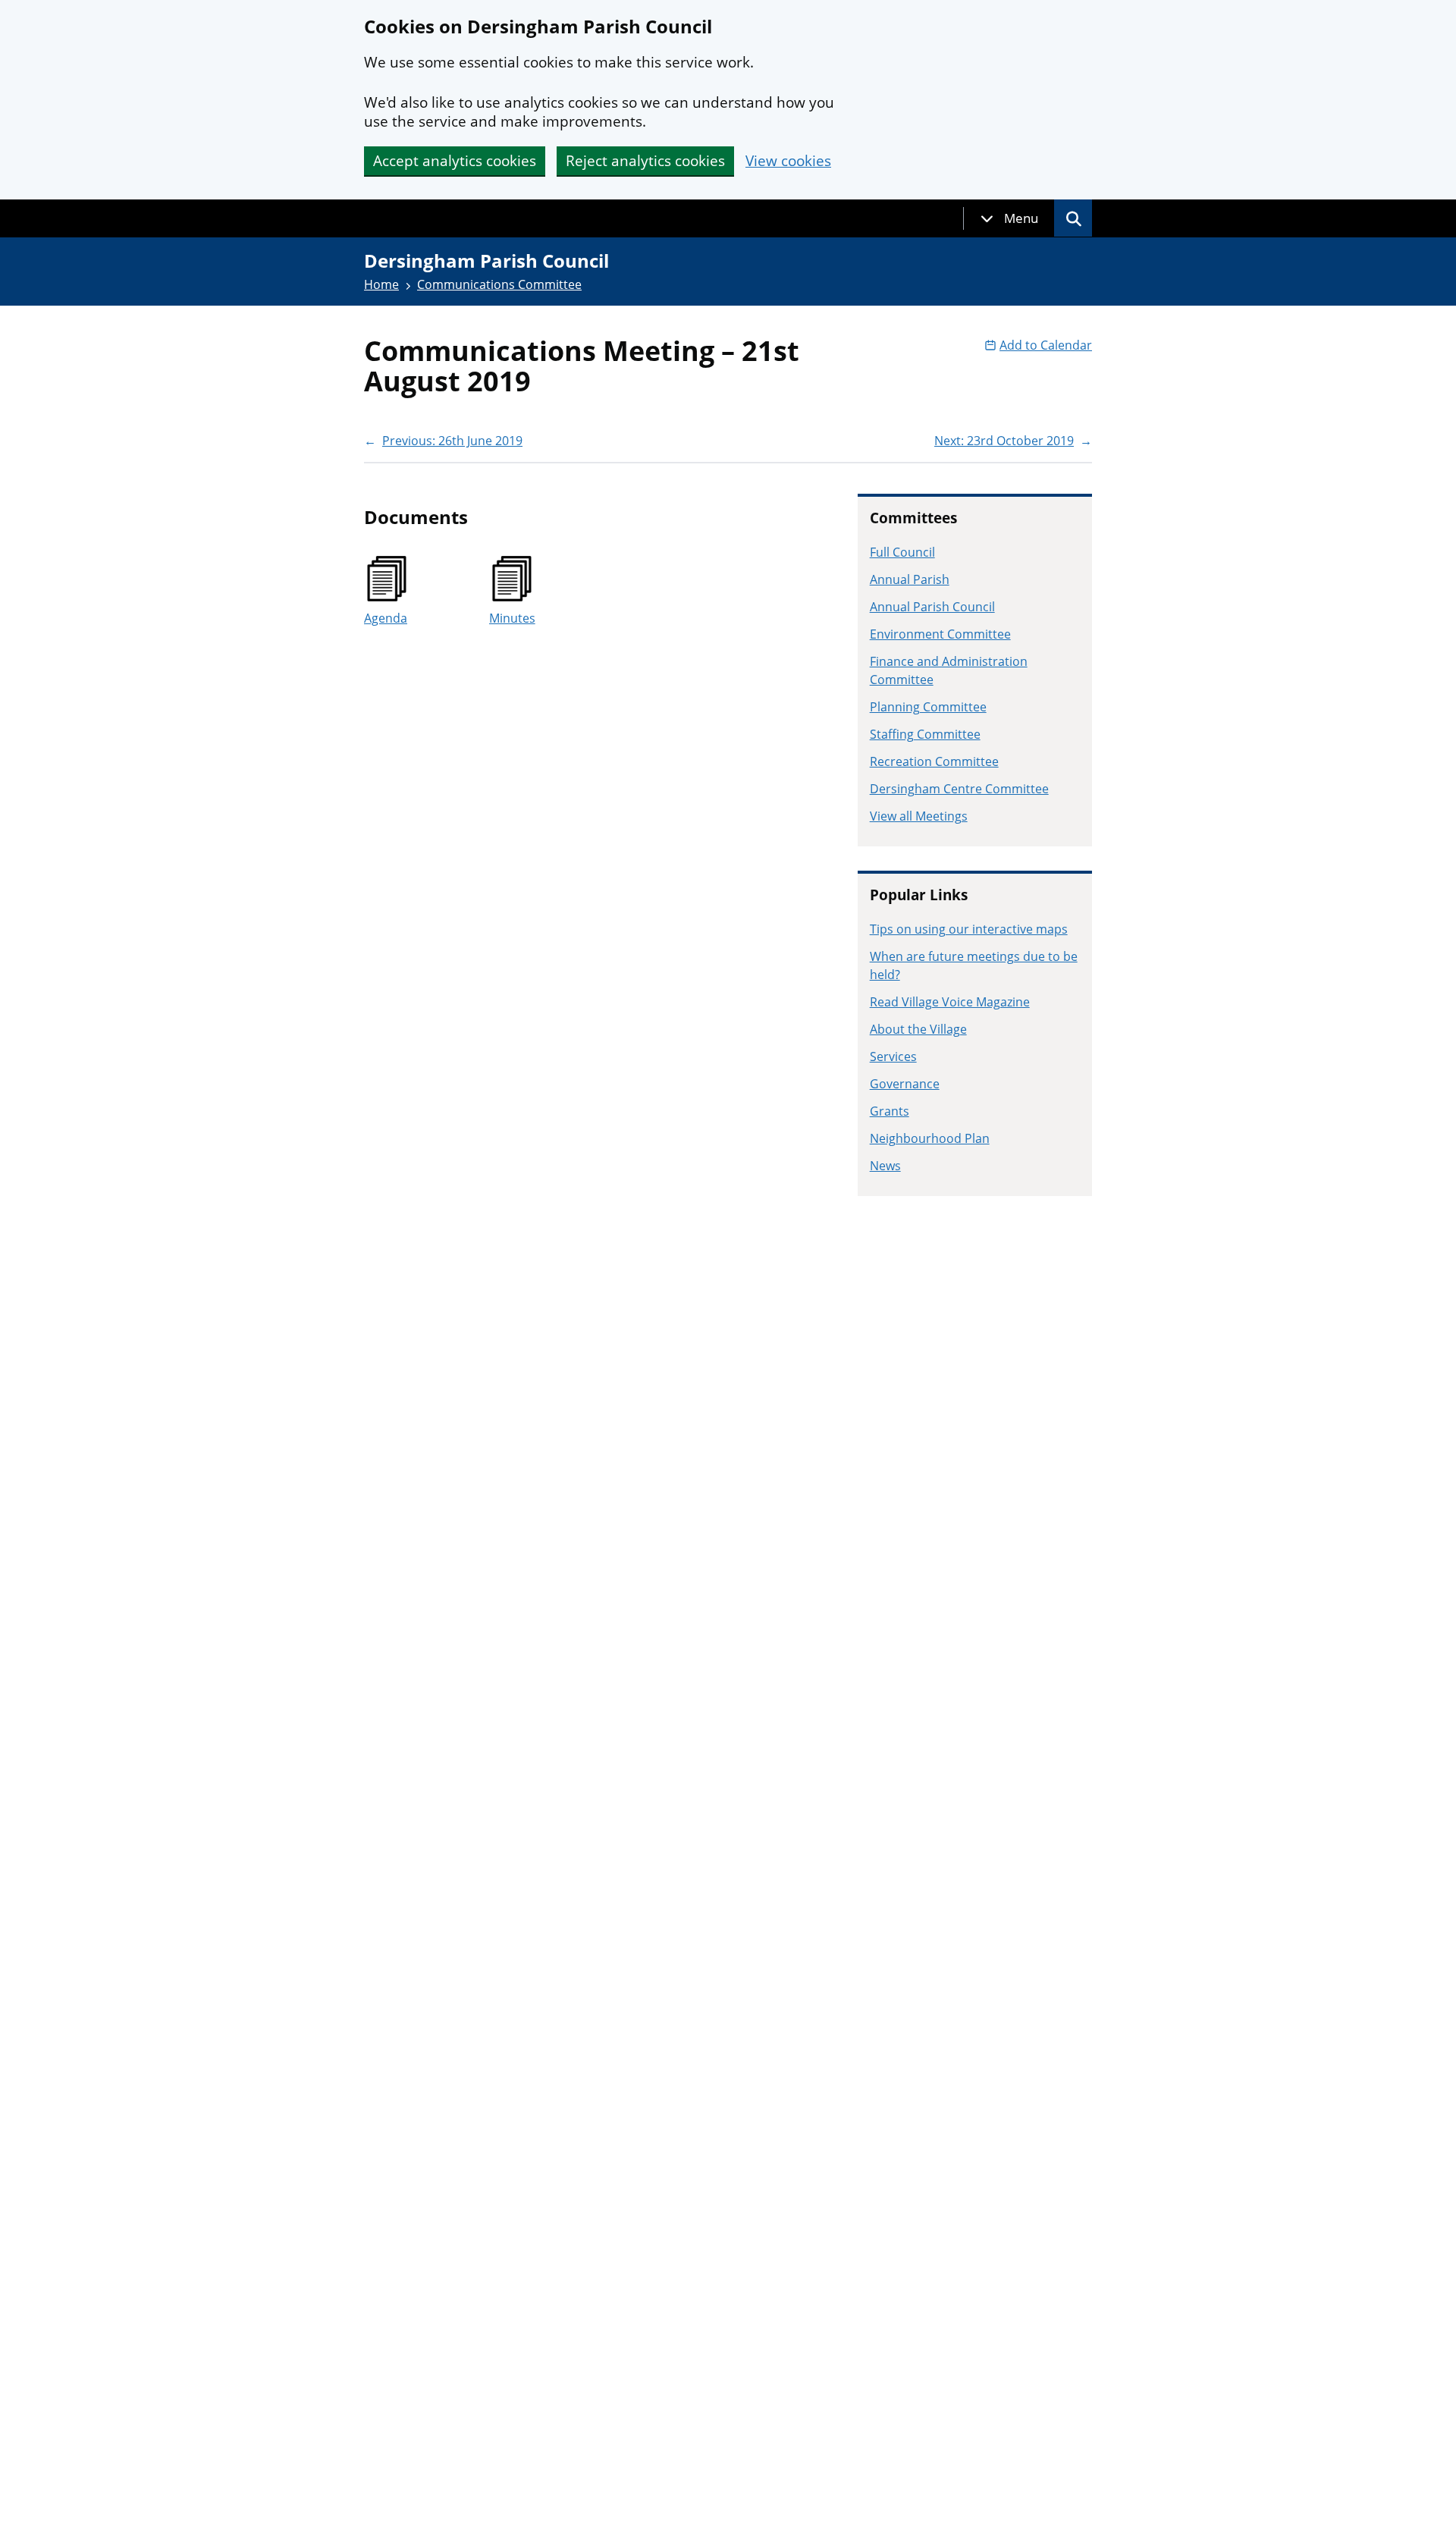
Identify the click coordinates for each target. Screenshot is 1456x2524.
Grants (890, 1111)
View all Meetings (919, 816)
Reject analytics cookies (645, 161)
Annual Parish (910, 579)
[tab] (1009, 218)
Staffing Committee (925, 734)
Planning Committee (928, 707)
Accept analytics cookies (455, 161)
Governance (905, 1084)
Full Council (902, 552)
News (885, 1166)
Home (381, 284)
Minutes (512, 618)
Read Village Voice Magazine (950, 1002)
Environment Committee (940, 634)
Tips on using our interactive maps (969, 929)
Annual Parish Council (932, 607)
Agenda (386, 618)
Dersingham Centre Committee (959, 789)
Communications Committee (499, 284)
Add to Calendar (1046, 345)
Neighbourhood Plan (930, 1138)
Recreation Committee (934, 761)
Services (893, 1056)
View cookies (788, 161)
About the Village (918, 1029)
